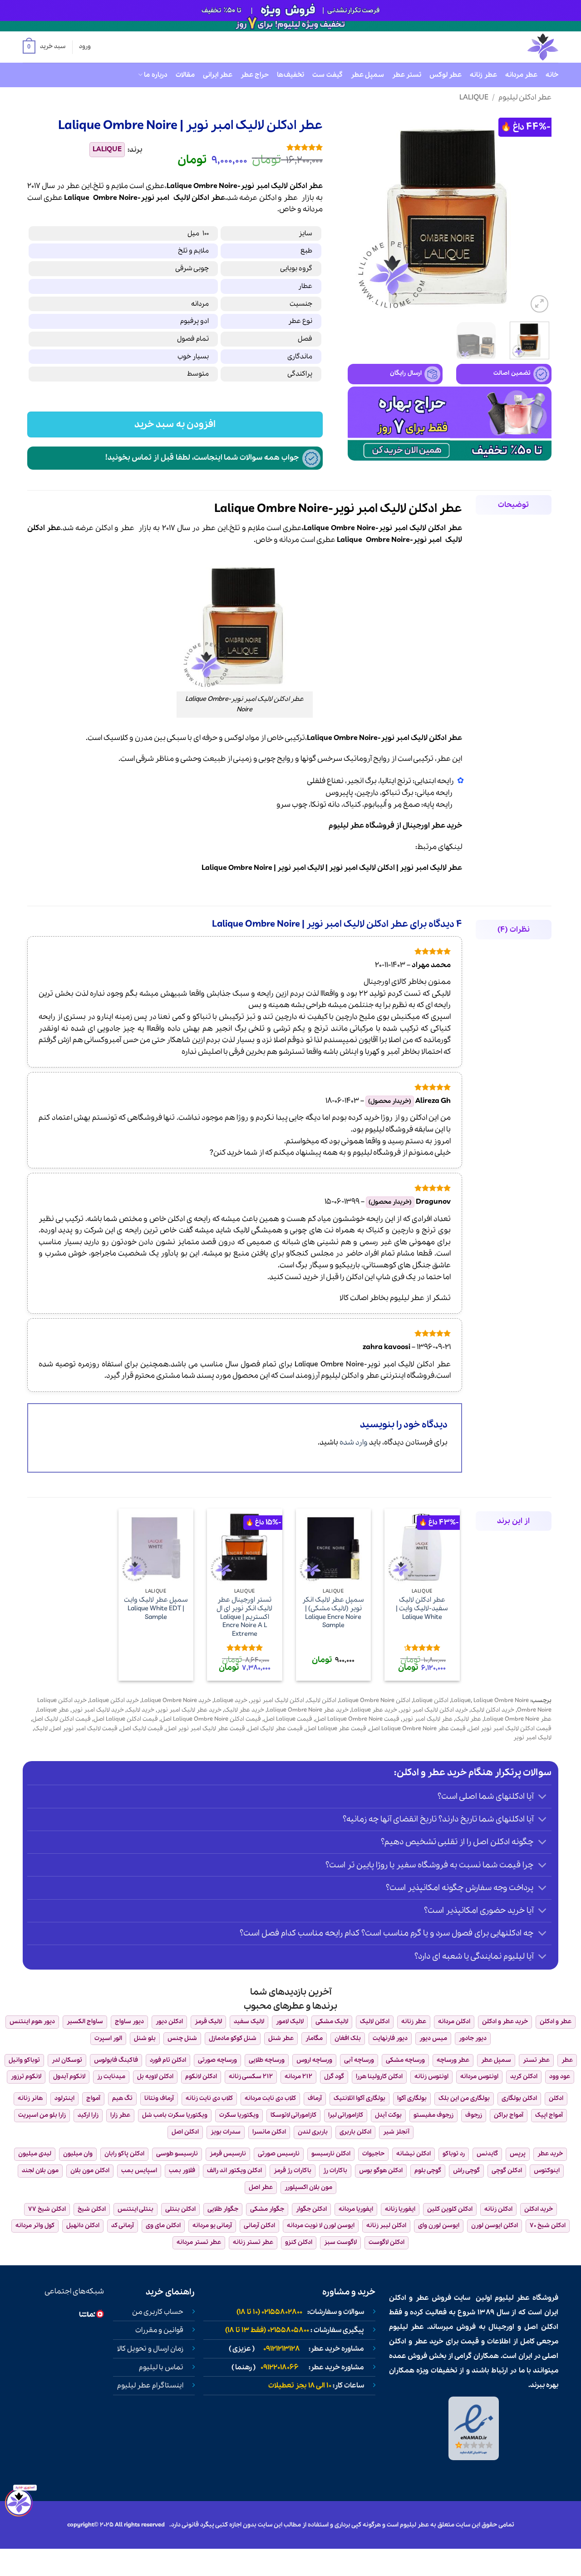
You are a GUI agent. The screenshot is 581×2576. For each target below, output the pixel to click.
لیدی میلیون (35, 2154)
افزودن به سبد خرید (175, 424)
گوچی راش (466, 2171)
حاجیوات (373, 2154)
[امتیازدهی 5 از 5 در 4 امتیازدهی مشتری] (239, 147)
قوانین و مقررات (159, 2330)
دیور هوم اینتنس (32, 2022)
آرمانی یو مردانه (212, 2226)
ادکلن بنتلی (180, 2209)
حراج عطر (255, 75)
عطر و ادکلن (115, 528)
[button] (44, 47)
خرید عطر (447, 826)
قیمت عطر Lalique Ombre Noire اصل (417, 1729)
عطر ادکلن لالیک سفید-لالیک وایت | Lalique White (422, 1608)
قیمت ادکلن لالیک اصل (62, 1719)
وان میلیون (78, 2154)
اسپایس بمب (139, 2171)
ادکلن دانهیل (83, 2226)
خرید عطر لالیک (244, 1710)
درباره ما (155, 75)
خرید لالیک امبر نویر (98, 1710)
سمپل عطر (367, 75)
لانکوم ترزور (26, 2077)
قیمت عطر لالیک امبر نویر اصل (205, 1729)
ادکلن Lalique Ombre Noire (375, 1700)
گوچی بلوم (428, 2171)
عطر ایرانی (218, 75)
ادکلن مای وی (163, 2226)
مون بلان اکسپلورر (308, 2187)
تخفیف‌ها (290, 75)
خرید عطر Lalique (374, 1710)
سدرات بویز (226, 2132)
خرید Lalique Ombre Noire (176, 1700)
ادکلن (268, 198)
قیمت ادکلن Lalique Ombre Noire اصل (211, 1719)
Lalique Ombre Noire (237, 868)
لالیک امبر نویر (301, 868)
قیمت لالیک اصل (142, 1729)
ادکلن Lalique (431, 1700)
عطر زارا (120, 2115)
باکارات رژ (335, 2171)
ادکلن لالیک (322, 1700)
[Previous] (536, 213)
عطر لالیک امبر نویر (431, 868)
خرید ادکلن (539, 2209)
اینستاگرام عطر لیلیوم (150, 2386)
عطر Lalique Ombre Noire (518, 1719)
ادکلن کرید (524, 2077)
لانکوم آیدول (69, 2077)
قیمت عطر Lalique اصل (336, 1729)
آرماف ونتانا (159, 2098)
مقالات (185, 75)
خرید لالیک (140, 1710)
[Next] (357, 213)
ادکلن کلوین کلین (450, 2209)
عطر (291, 198)
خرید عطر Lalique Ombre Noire (308, 1710)
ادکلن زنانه (498, 2209)
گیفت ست (327, 75)
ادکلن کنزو (299, 2242)
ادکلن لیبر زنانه (386, 2226)
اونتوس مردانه (479, 2077)
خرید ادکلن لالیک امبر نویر (434, 1710)
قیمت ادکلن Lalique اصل (126, 1719)
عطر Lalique (53, 1710)
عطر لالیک (468, 1719)
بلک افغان (348, 2038)
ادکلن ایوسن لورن (495, 2226)
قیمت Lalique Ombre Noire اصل (357, 1719)
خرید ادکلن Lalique (114, 1700)
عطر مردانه (521, 75)
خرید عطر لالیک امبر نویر (189, 1710)
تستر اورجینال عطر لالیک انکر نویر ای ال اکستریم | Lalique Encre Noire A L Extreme (244, 1617)
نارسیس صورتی (279, 2154)
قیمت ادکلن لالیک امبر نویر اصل (510, 1729)
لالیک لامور (290, 2022)
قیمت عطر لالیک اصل (275, 1729)
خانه (552, 75)
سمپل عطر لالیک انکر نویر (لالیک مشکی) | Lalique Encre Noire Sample (333, 1613)
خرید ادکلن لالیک (492, 1710)
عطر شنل (281, 2038)
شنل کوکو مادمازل (233, 2038)
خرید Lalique (231, 1700)
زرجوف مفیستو (433, 2115)
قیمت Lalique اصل (288, 1719)
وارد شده (354, 1442)
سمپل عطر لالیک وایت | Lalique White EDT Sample (156, 1608)
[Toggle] (543, 1798)
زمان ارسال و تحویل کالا (150, 2349)
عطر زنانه (483, 75)
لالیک (182, 198)
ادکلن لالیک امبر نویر (362, 868)
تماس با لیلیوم (161, 2368)
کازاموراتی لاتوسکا (293, 2115)
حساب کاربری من (158, 2312)
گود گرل (334, 2077)
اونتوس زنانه (431, 2077)
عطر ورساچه (453, 2060)
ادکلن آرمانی (259, 2226)
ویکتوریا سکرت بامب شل (175, 2115)
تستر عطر (407, 75)
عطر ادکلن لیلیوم (525, 97)
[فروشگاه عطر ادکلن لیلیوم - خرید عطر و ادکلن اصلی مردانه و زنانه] (521, 47)
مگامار (314, 2038)
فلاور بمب (182, 2171)
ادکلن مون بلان (90, 2171)
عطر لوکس (446, 75)
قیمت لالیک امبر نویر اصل (84, 1729)
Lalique (474, 97)
